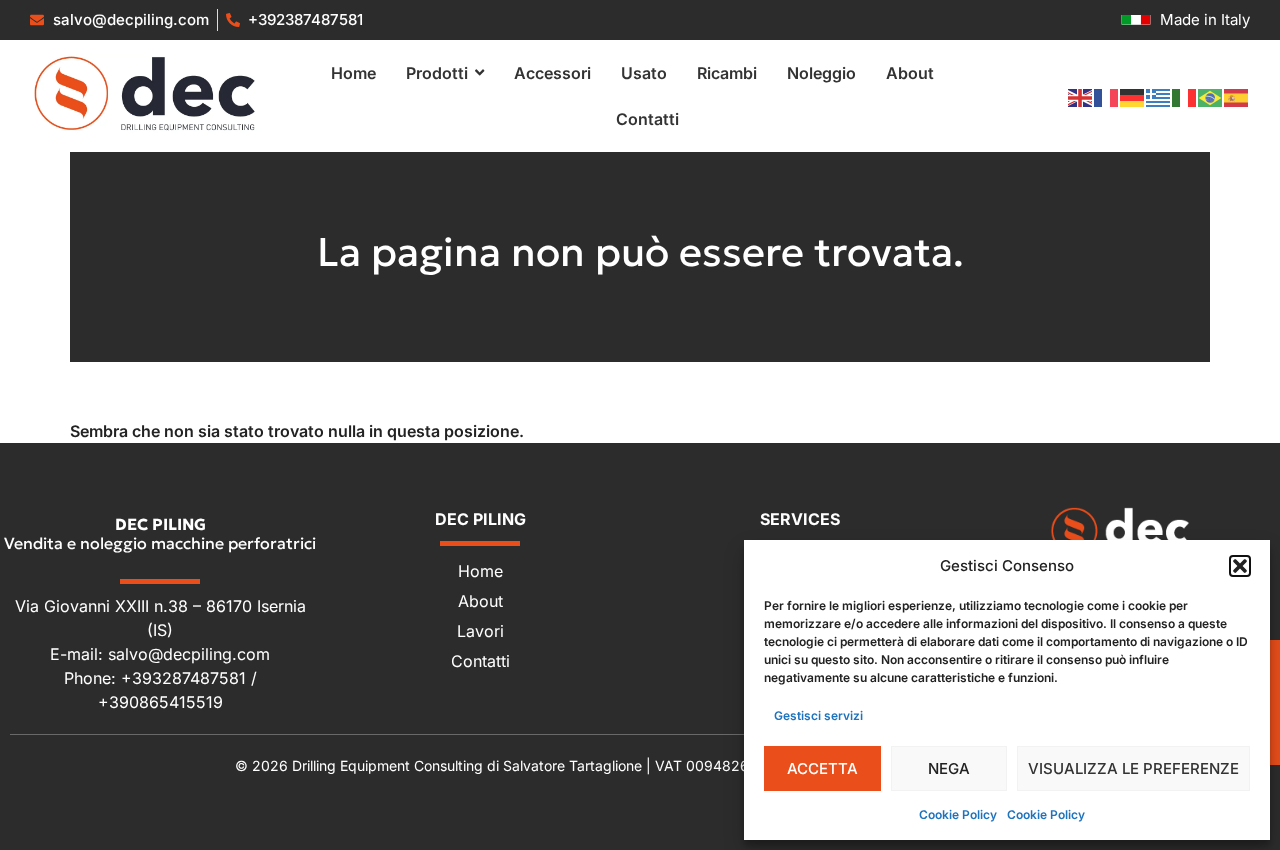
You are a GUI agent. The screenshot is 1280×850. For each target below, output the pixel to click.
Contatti (480, 661)
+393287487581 (186, 678)
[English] (1081, 96)
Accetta (822, 768)
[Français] (1107, 96)
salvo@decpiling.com (189, 654)
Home (480, 571)
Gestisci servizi (818, 715)
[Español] (1237, 96)
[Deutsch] (1133, 96)
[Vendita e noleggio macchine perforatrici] (145, 93)
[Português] (1211, 96)
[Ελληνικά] (1159, 96)
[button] (1240, 566)
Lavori (480, 631)
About (480, 601)
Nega (949, 768)
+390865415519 (160, 702)
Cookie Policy (958, 814)
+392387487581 (305, 19)
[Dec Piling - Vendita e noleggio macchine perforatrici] (1120, 531)
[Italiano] (1185, 96)
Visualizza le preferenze (1133, 768)
